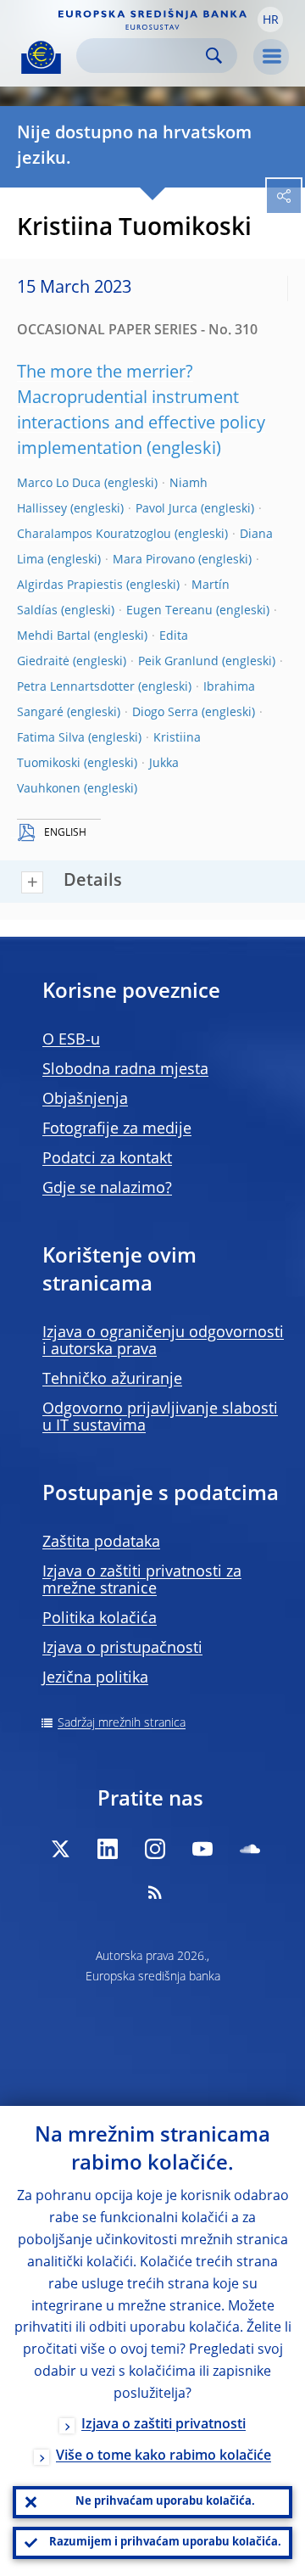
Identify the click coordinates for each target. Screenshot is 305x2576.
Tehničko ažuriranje (112, 1380)
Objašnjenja (85, 1100)
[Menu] (271, 57)
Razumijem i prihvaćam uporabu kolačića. (165, 2542)
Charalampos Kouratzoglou (94, 535)
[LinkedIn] (108, 1849)
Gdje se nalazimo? (107, 1189)
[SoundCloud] (250, 1849)
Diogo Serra (165, 713)
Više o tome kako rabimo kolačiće (164, 2456)
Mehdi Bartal (54, 636)
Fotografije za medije (117, 1129)
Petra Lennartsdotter (76, 687)
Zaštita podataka (101, 1543)
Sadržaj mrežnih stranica (122, 1723)
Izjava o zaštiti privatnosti (164, 2425)
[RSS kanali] (155, 1892)
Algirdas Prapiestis (70, 585)
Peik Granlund (178, 662)
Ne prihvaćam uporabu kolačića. (165, 2502)
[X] (60, 1849)
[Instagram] (155, 1849)
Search (214, 56)
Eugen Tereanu (169, 611)
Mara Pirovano (154, 560)
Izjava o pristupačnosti (122, 1649)
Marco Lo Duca (59, 484)
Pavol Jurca (166, 509)
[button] (270, 20)
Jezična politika (95, 1678)
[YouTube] (202, 1849)
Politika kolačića (100, 1619)
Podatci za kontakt (107, 1159)
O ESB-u (71, 1040)
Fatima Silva (51, 738)
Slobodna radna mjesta (125, 1070)
